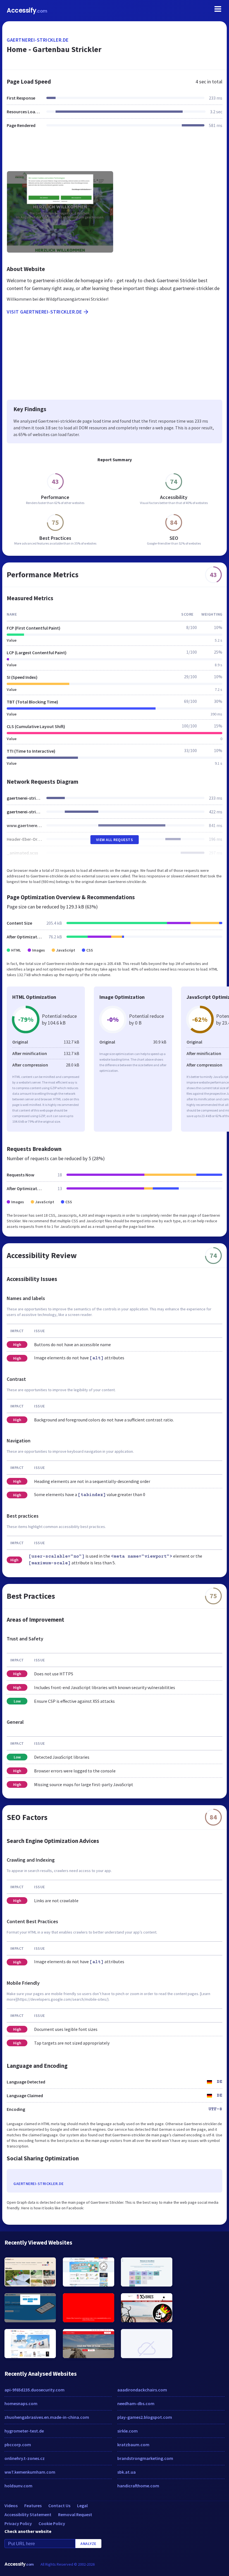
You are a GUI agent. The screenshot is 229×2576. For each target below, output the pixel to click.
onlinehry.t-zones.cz (25, 2458)
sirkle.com (127, 2431)
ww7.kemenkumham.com (30, 2472)
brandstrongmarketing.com (145, 2458)
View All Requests (115, 840)
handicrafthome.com (138, 2486)
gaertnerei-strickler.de (38, 40)
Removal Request (75, 2514)
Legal (82, 2506)
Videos (11, 2506)
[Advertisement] (115, 153)
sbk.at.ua (127, 2472)
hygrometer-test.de (24, 2431)
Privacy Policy (18, 2523)
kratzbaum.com (133, 2445)
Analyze (88, 2544)
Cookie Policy (52, 2523)
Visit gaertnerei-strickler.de (44, 312)
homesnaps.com (21, 2403)
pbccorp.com (18, 2445)
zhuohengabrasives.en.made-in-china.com (47, 2417)
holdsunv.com (18, 2486)
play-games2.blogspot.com (145, 2417)
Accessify (27, 10)
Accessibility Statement (28, 2514)
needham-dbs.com (136, 2403)
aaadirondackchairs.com (142, 2390)
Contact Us (59, 2506)
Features (33, 2506)
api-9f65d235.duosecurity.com (34, 2390)
